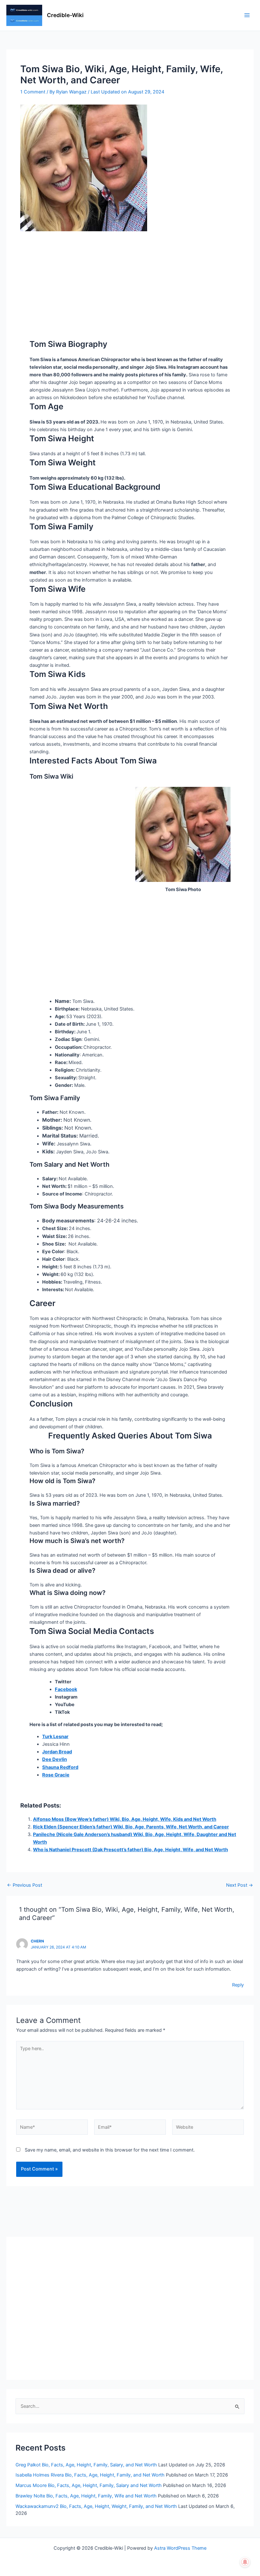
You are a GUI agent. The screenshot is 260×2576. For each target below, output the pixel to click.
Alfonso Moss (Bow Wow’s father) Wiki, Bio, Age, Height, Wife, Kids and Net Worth (125, 1819)
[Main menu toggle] (247, 16)
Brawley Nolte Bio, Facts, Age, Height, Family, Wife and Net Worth (86, 2496)
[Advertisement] (130, 278)
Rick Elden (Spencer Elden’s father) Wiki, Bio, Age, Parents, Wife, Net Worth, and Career (131, 1827)
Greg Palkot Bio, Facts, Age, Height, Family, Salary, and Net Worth (86, 2465)
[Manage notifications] (245, 2562)
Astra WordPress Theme (180, 2548)
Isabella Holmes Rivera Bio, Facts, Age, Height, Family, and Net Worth (90, 2475)
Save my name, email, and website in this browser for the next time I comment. (110, 2150)
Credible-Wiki (65, 15)
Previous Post (25, 1885)
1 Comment (33, 92)
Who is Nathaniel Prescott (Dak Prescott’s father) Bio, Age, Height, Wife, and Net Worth (130, 1850)
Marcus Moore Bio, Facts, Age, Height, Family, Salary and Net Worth (89, 2485)
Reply (238, 1985)
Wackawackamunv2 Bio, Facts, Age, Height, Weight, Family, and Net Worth (96, 2506)
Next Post (240, 1885)
